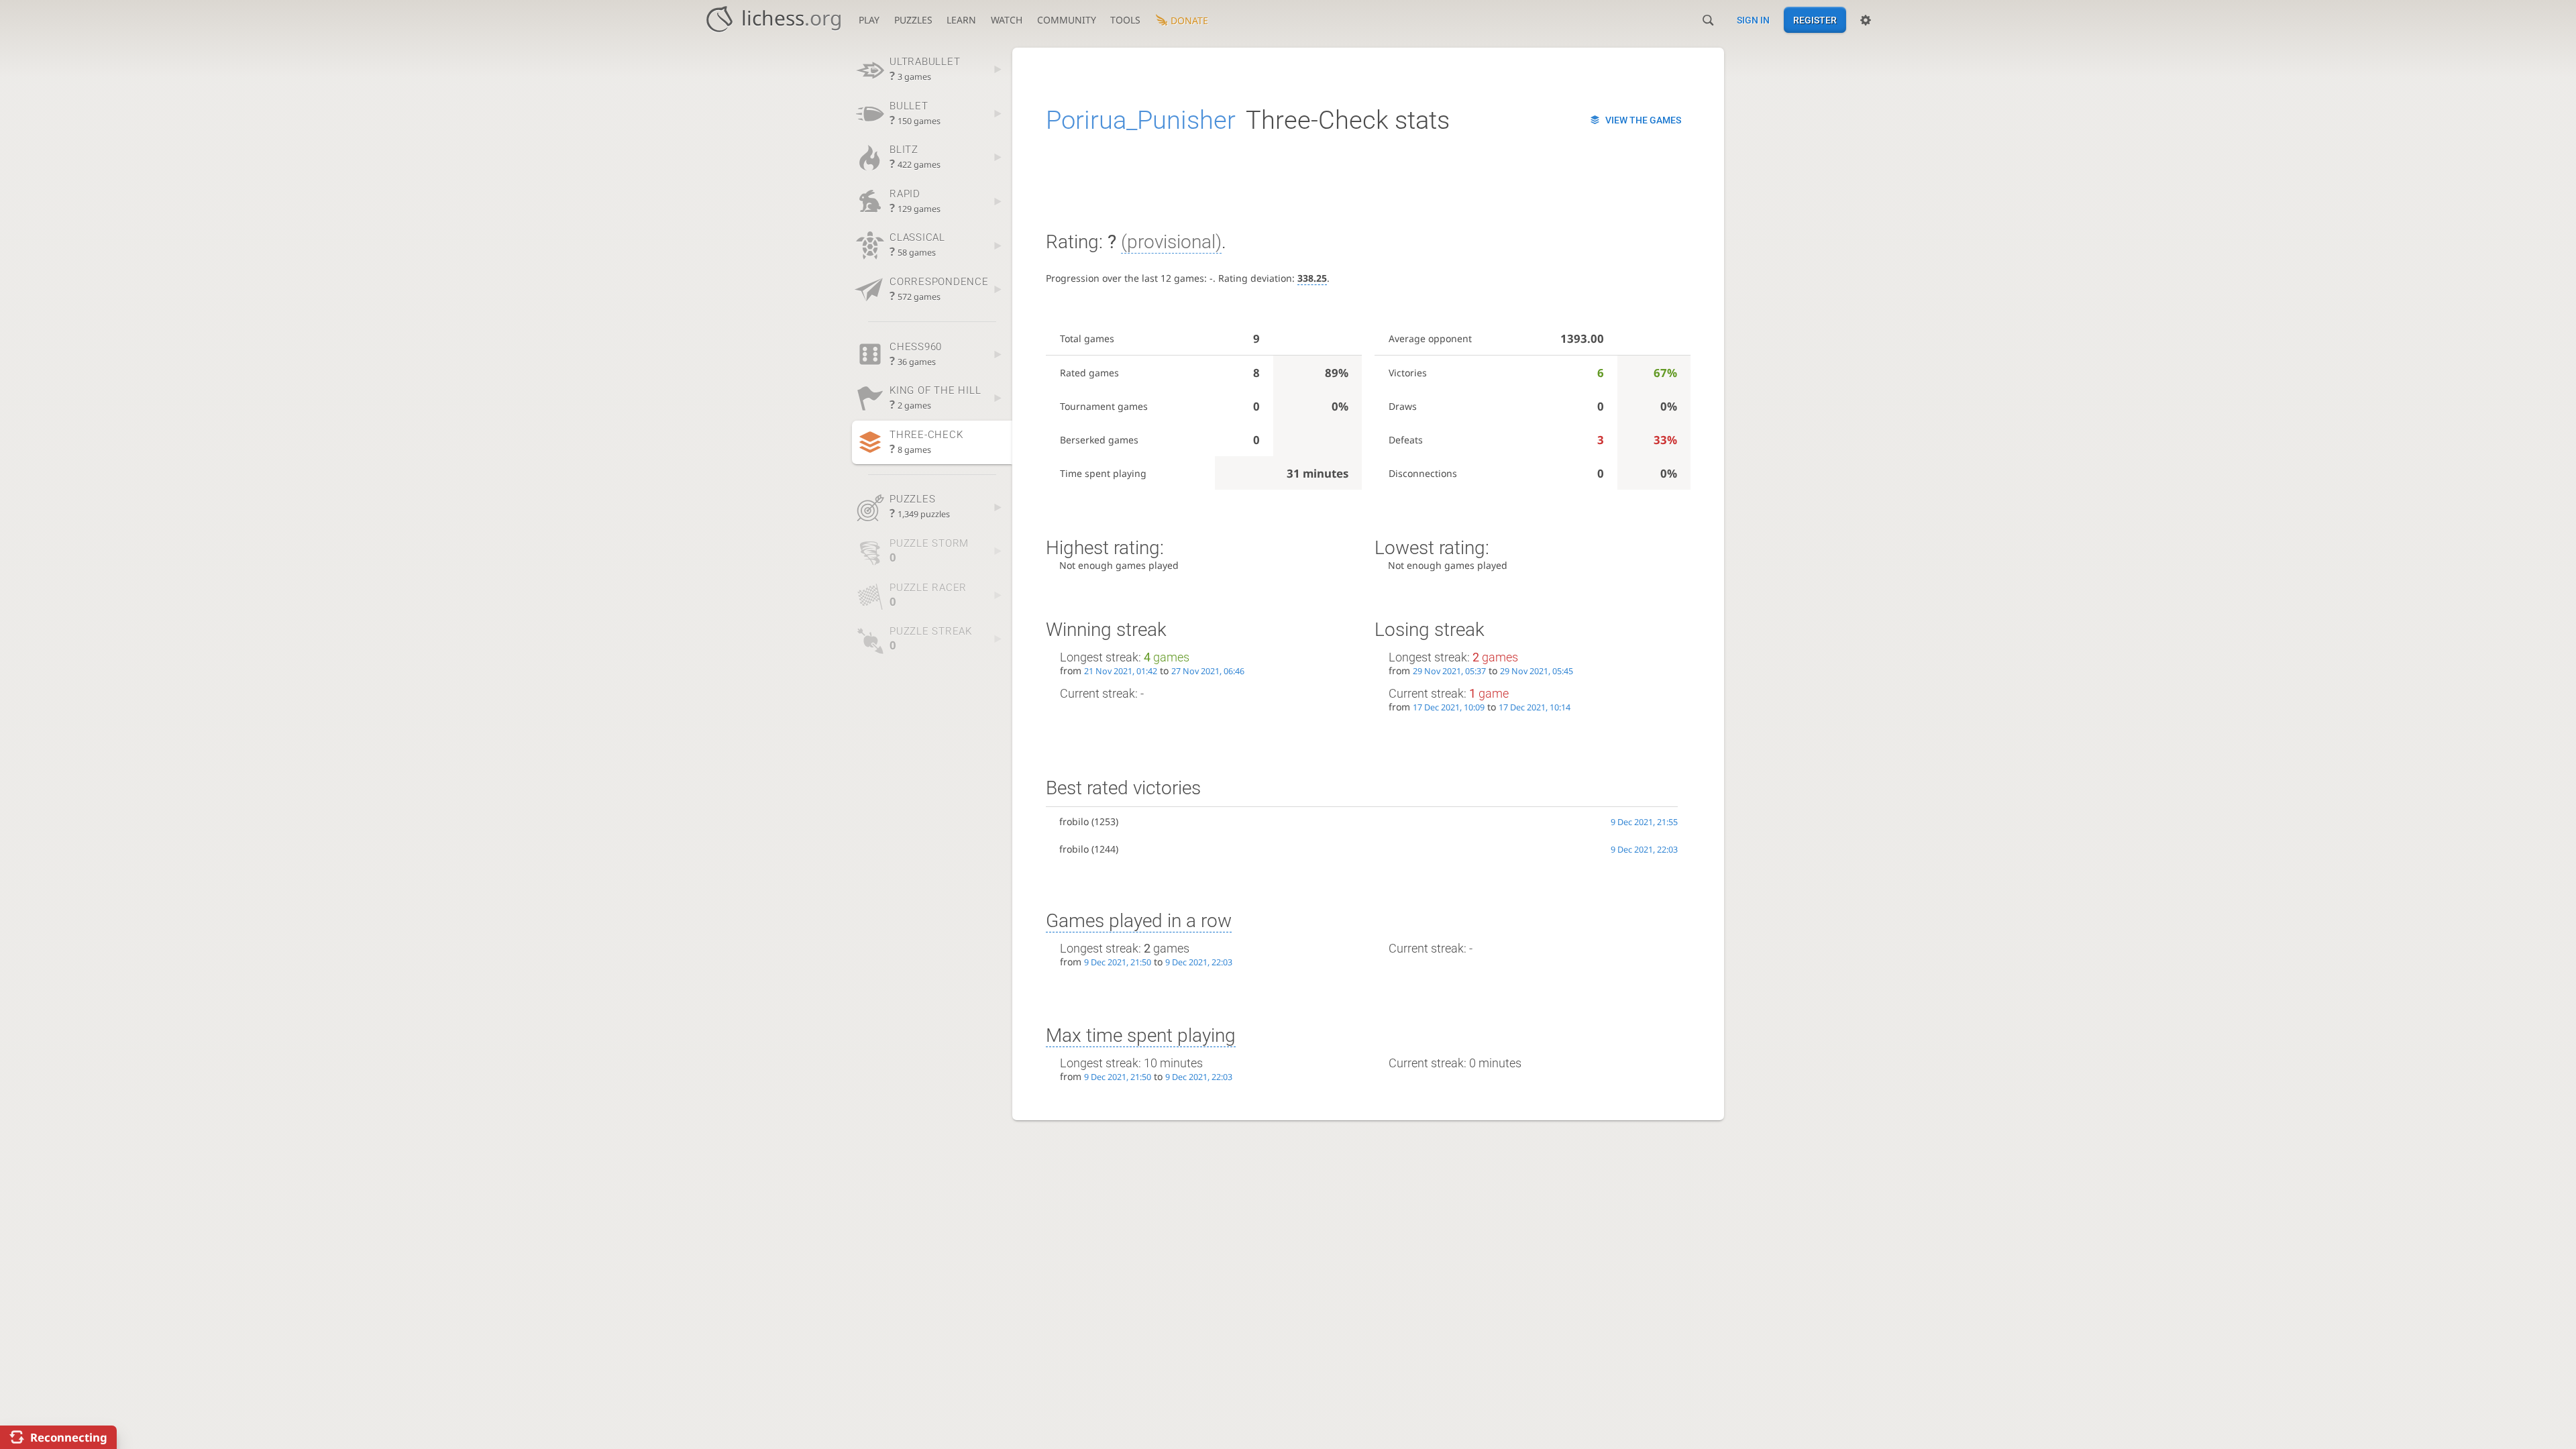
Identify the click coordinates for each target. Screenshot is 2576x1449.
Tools (1125, 20)
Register (1815, 20)
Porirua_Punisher (1141, 120)
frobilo (1074, 821)
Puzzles (913, 20)
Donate (1189, 20)
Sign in (1753, 20)
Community (1067, 20)
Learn (961, 20)
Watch (1007, 20)
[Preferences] (1866, 20)
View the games (1643, 120)
